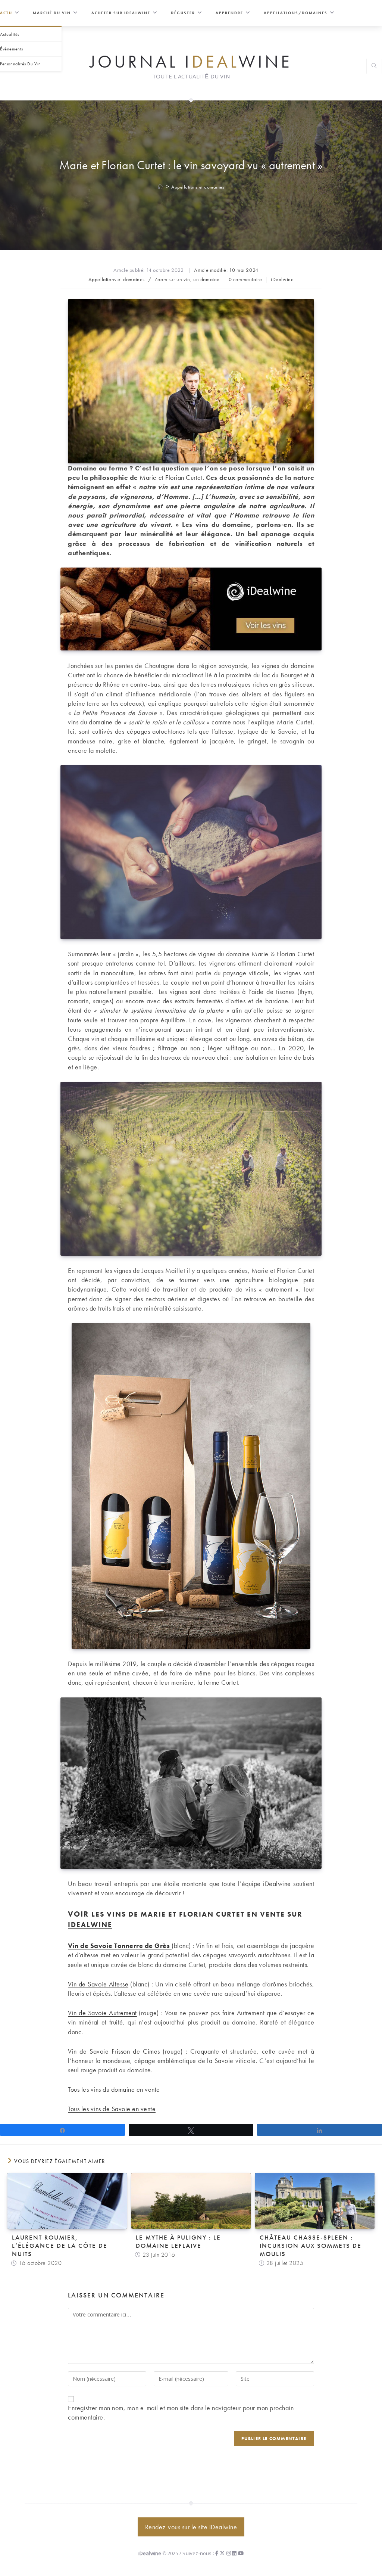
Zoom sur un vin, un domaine (187, 279)
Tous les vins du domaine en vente (114, 2089)
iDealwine (282, 279)
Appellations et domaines (198, 187)
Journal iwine (191, 61)
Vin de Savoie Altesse (98, 1984)
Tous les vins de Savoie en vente (112, 2109)
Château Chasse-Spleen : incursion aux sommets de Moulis (311, 2246)
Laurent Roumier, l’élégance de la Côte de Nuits (60, 2246)
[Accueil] (161, 187)
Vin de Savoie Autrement (102, 2013)
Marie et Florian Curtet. (172, 477)
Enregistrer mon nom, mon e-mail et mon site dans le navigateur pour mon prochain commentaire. (181, 2412)
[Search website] (374, 67)
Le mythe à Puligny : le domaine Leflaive (178, 2241)
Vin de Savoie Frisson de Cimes (114, 2051)
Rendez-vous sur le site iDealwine (191, 2527)
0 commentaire (245, 279)
